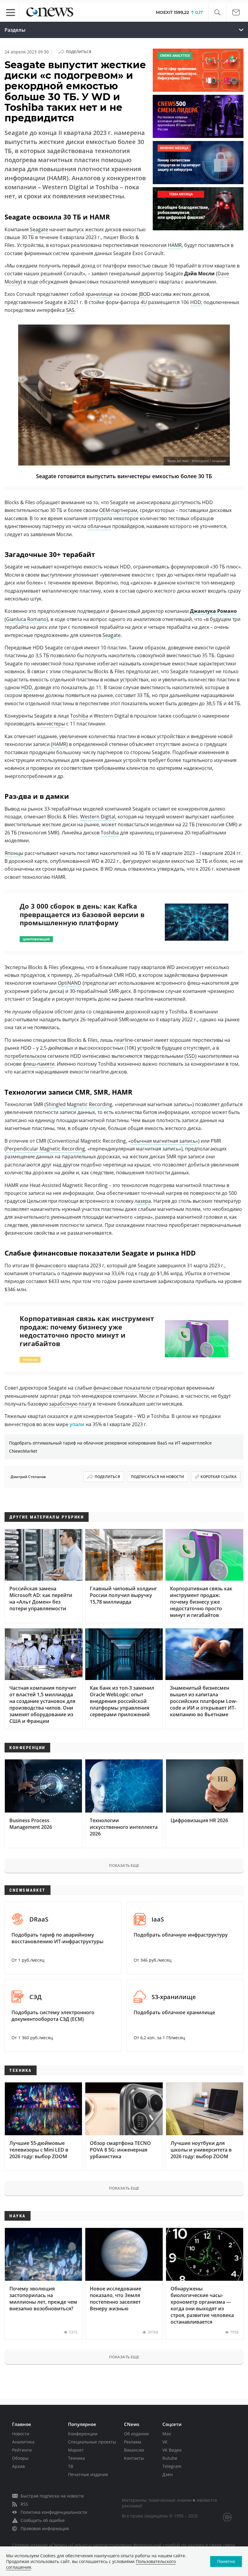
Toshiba (79, 716)
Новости (21, 2434)
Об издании (136, 2434)
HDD (196, 302)
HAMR (175, 245)
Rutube (170, 2458)
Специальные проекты (92, 2442)
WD (141, 1416)
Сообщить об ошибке (43, 2520)
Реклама (133, 2442)
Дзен (168, 2474)
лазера (143, 1201)
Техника (77, 2458)
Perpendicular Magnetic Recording (46, 1149)
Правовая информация (45, 2528)
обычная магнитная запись (163, 1141)
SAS (70, 310)
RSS (24, 2504)
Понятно (226, 2561)
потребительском (25, 1056)
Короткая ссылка (219, 1477)
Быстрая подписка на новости (52, 2496)
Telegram (172, 2466)
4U (144, 302)
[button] (217, 13)
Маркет (76, 2450)
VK (165, 2442)
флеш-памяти (39, 1064)
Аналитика (23, 2442)
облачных (99, 526)
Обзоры (20, 2458)
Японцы (14, 853)
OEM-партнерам (118, 510)
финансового (51, 1266)
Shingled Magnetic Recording (79, 1104)
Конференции (83, 2434)
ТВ (71, 2466)
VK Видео (172, 2450)
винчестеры (51, 724)
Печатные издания (88, 2474)
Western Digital (98, 817)
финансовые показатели (122, 1388)
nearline (123, 1040)
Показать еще (124, 1865)
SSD (191, 1056)
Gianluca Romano (26, 619)
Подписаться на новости (158, 1477)
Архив (18, 2466)
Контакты (134, 2458)
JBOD (145, 294)
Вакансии (134, 2450)
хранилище (99, 294)
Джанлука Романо (213, 611)
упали (77, 1424)
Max (167, 2434)
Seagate (39, 229)
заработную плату (70, 1404)
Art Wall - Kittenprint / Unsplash (201, 461)
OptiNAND (70, 983)
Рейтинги (22, 2450)
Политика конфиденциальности (54, 2512)
